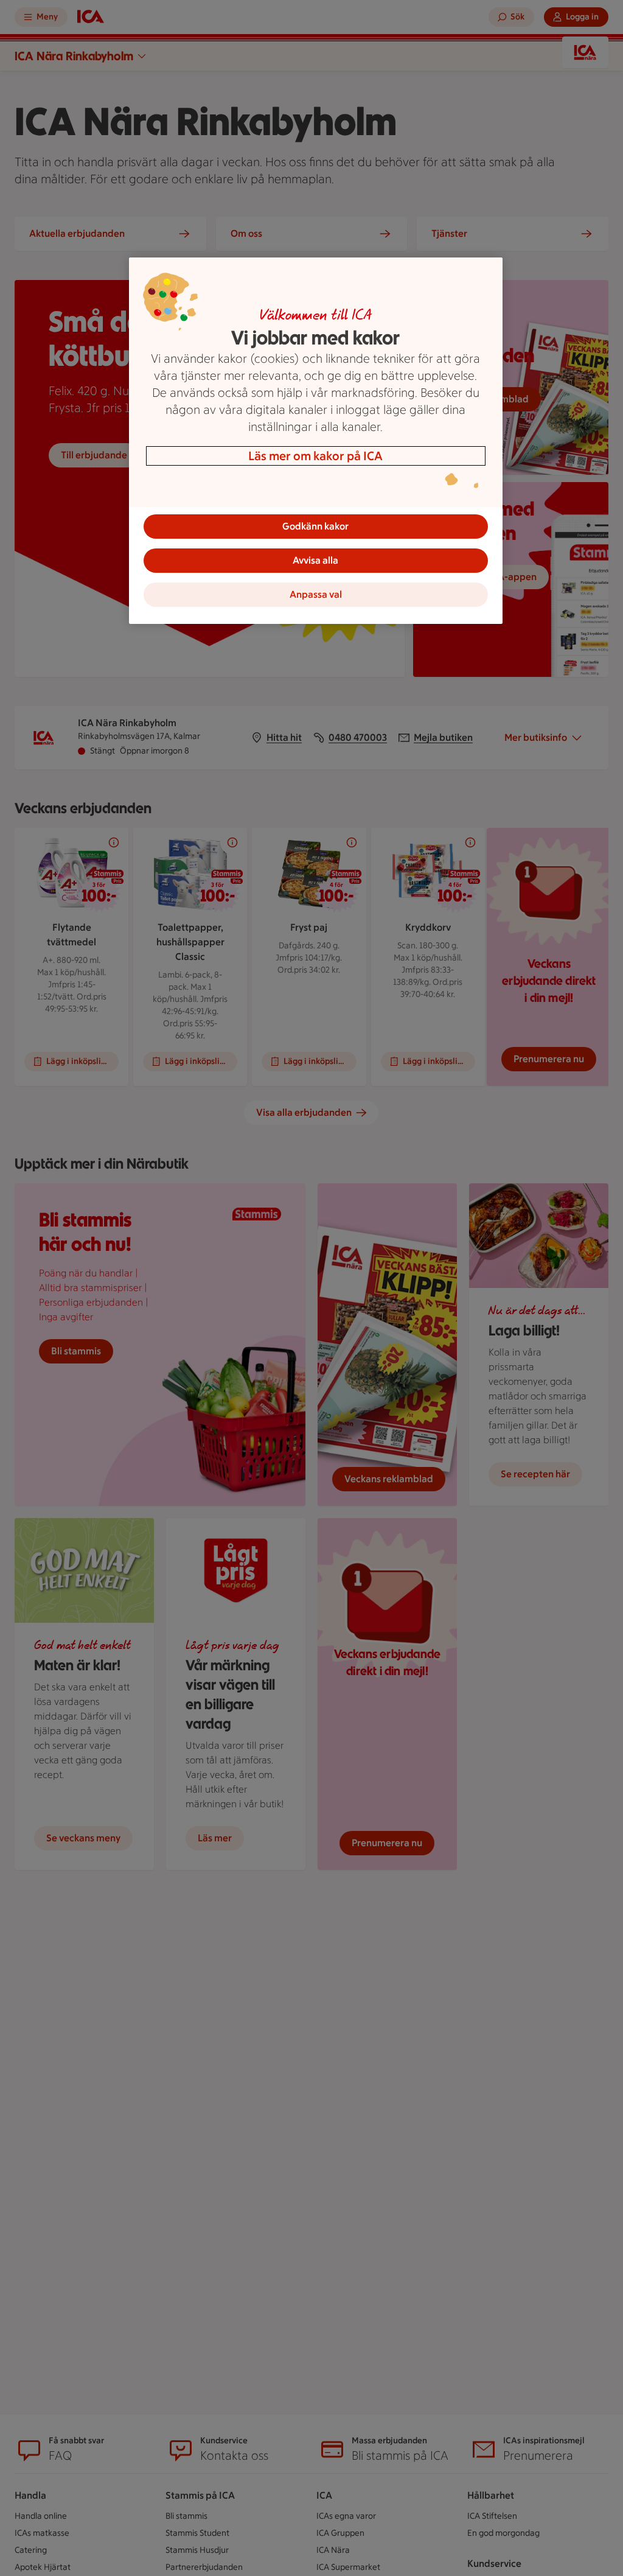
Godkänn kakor (315, 526)
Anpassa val (316, 594)
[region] (316, 441)
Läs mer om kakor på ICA (315, 456)
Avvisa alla (315, 560)
